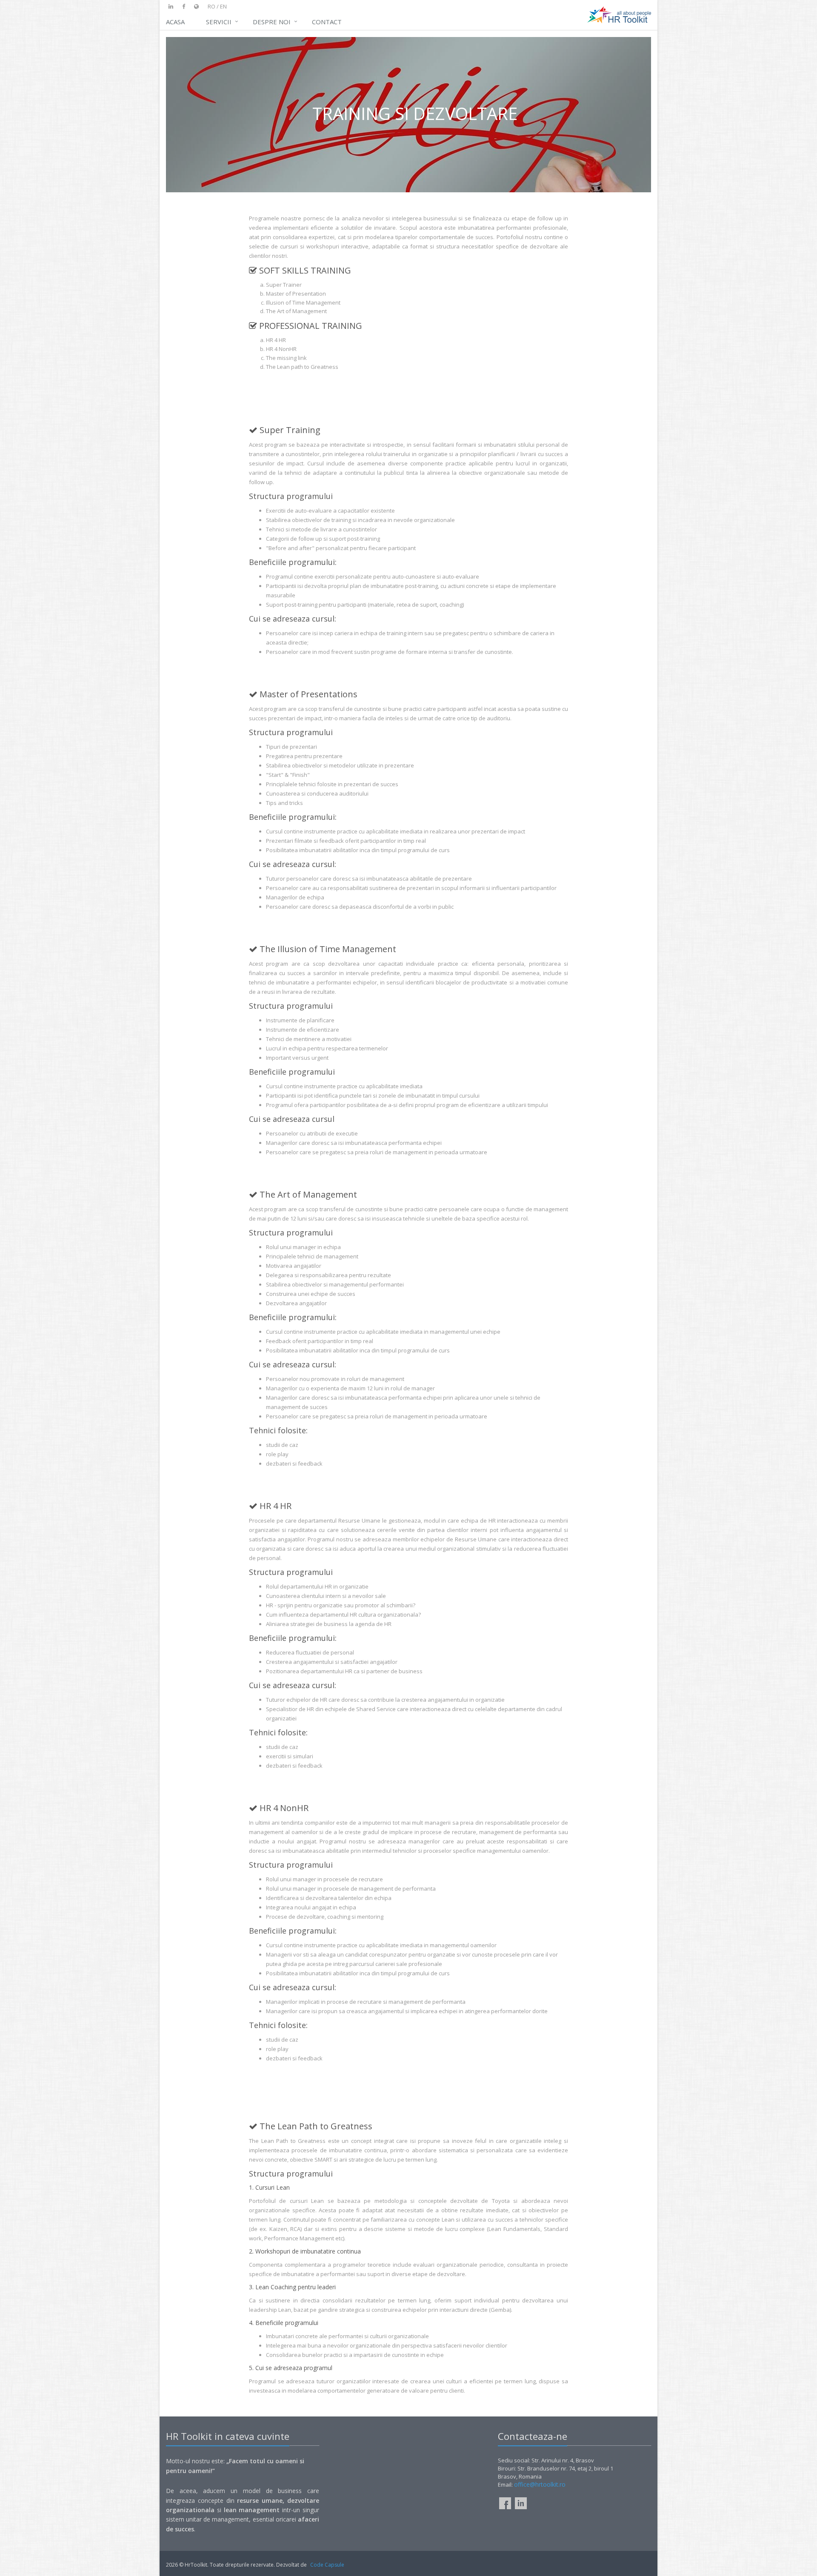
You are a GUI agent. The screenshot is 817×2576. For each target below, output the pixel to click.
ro (211, 6)
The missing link (286, 358)
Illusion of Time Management (303, 302)
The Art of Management (296, 311)
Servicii (219, 22)
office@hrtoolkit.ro (540, 2484)
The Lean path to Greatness (302, 367)
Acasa (175, 22)
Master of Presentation (296, 294)
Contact (327, 22)
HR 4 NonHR (281, 349)
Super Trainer (284, 285)
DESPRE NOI (272, 22)
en (223, 6)
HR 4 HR (276, 340)
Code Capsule (327, 2565)
